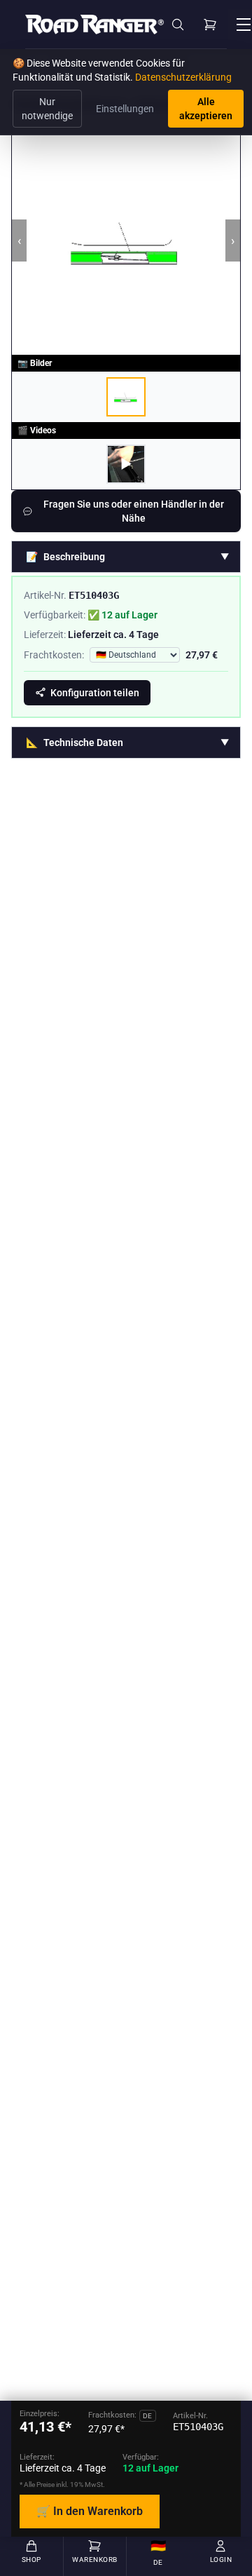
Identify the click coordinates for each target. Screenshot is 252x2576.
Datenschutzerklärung (183, 77)
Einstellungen (125, 109)
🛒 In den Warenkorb (90, 2511)
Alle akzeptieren (206, 109)
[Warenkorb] (210, 25)
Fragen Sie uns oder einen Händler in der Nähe (134, 511)
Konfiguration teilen (95, 693)
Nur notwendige (47, 109)
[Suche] (178, 25)
